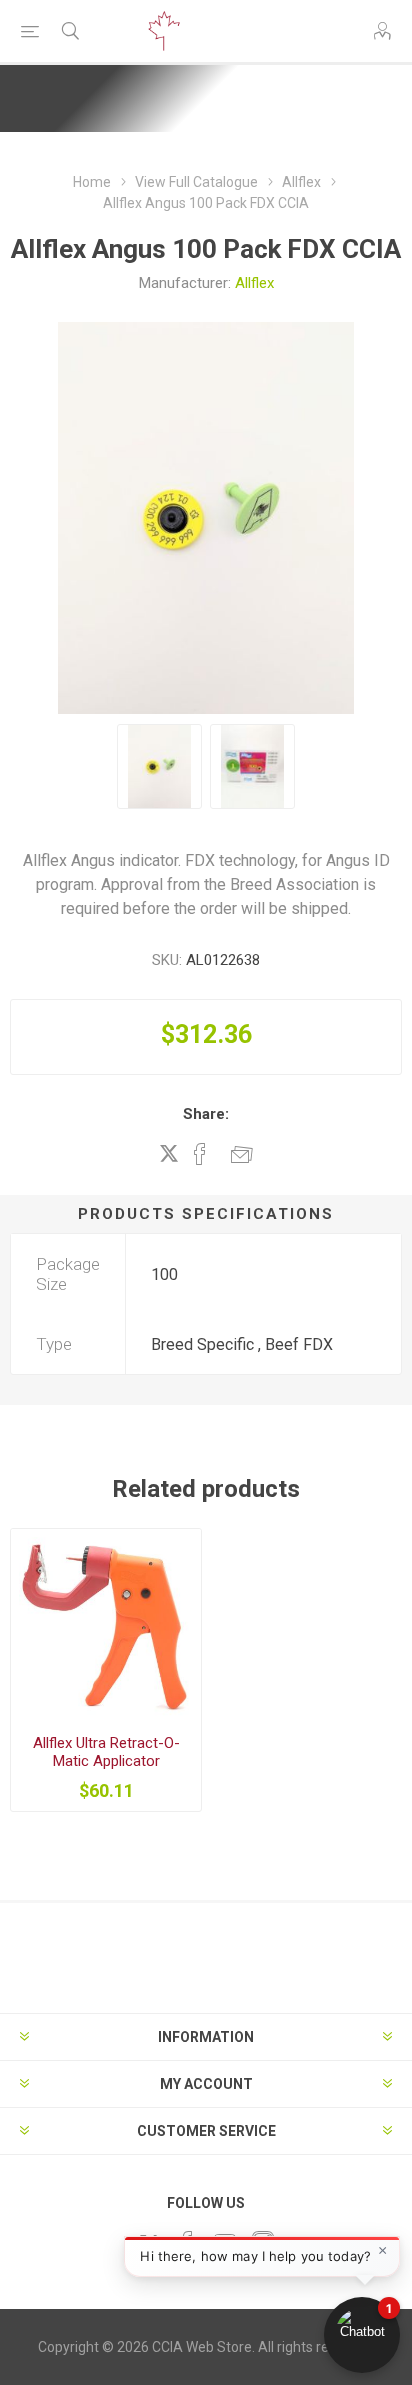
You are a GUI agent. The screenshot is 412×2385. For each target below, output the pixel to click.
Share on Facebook (200, 1154)
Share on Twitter (169, 1153)
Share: (206, 1114)
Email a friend (242, 1154)
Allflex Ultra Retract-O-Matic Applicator (106, 1752)
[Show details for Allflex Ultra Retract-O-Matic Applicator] (106, 1624)
